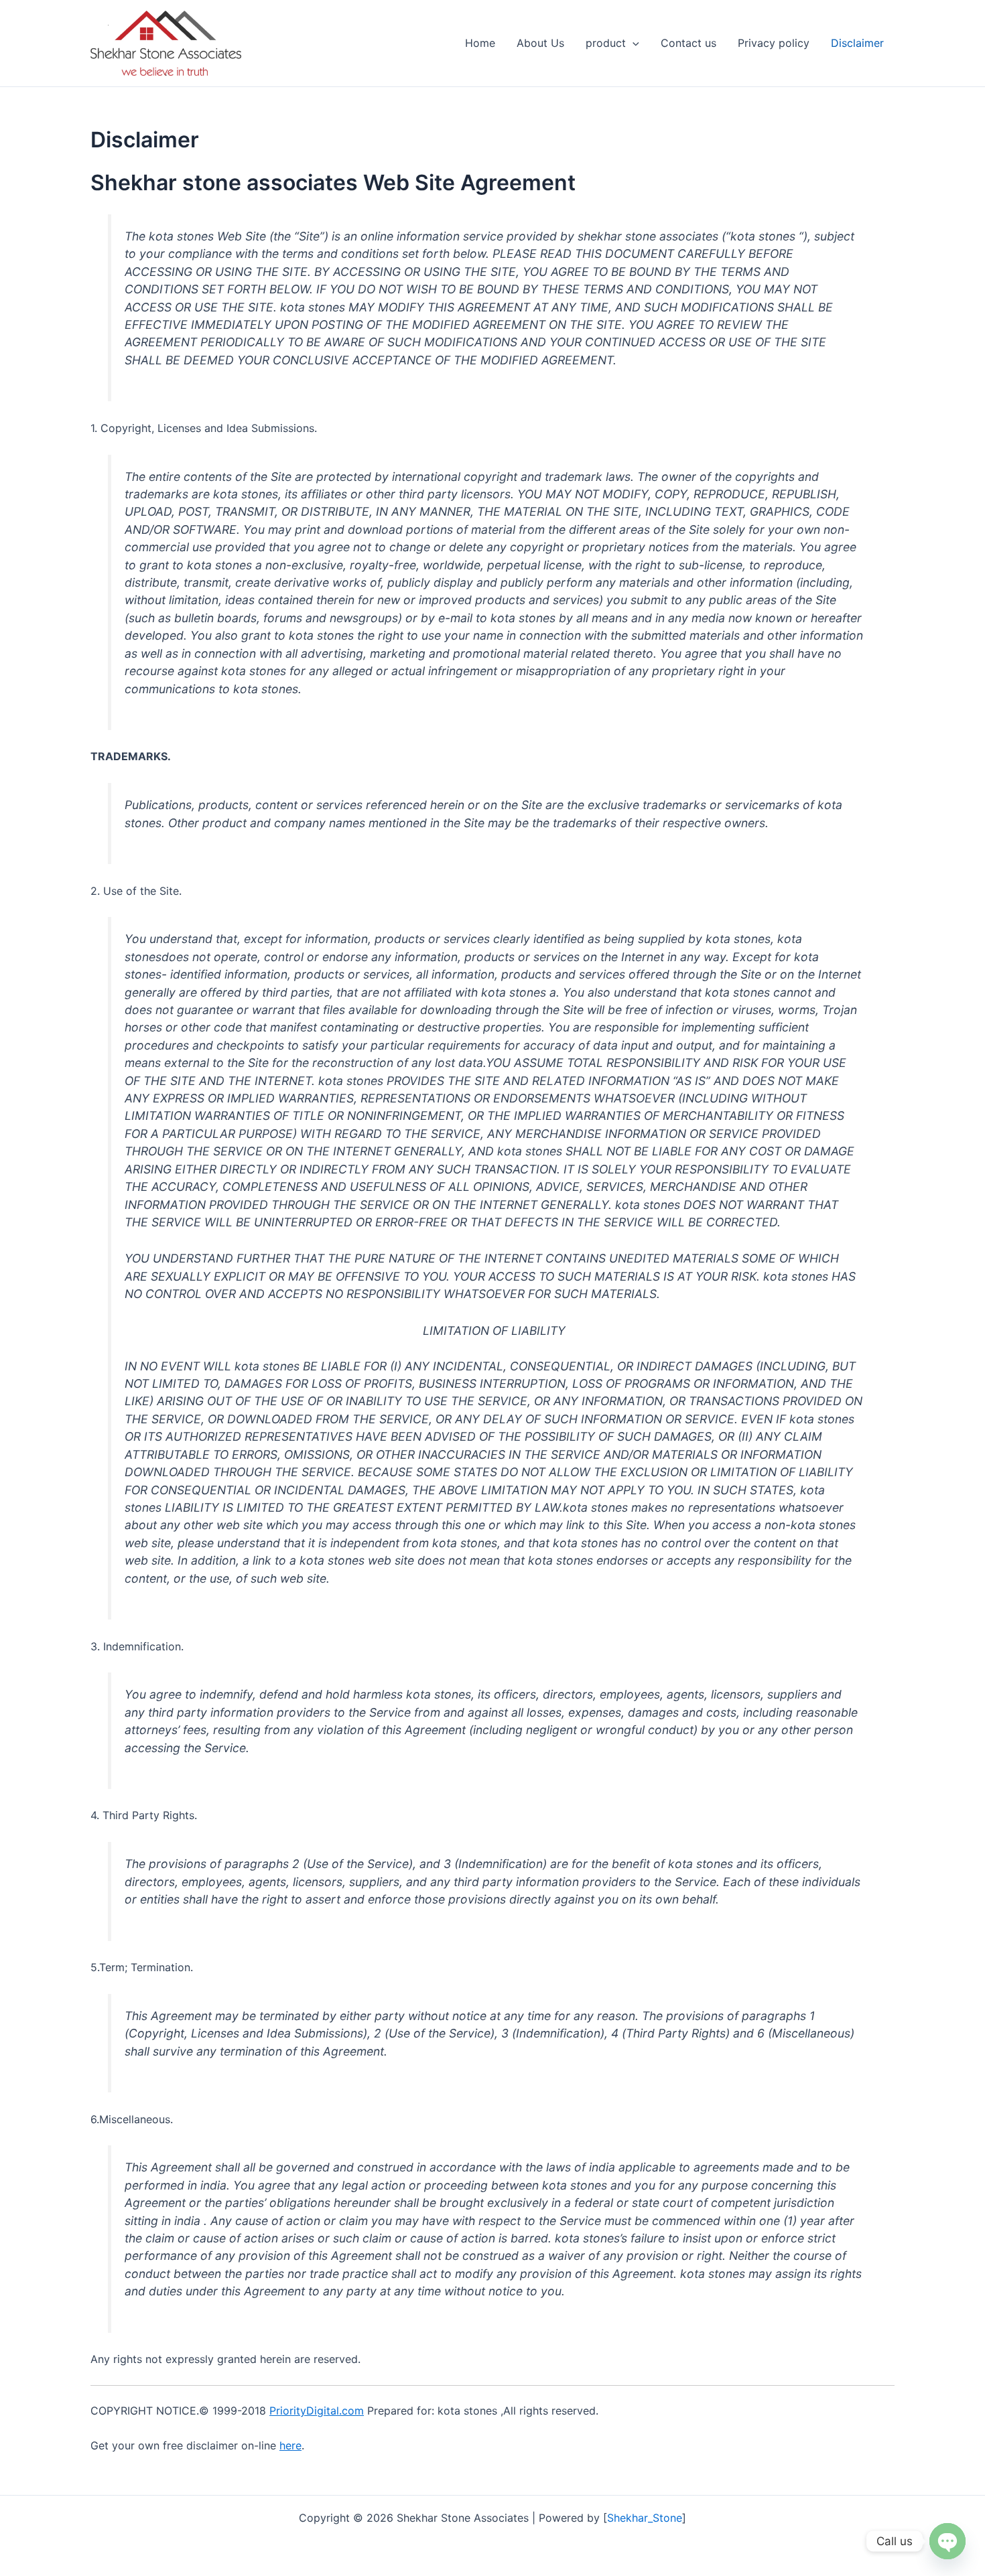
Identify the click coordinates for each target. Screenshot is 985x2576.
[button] (633, 43)
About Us (540, 43)
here (290, 2445)
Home (480, 43)
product (606, 43)
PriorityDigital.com (317, 2411)
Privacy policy (774, 43)
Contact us (688, 43)
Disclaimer (857, 43)
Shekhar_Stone (645, 2518)
